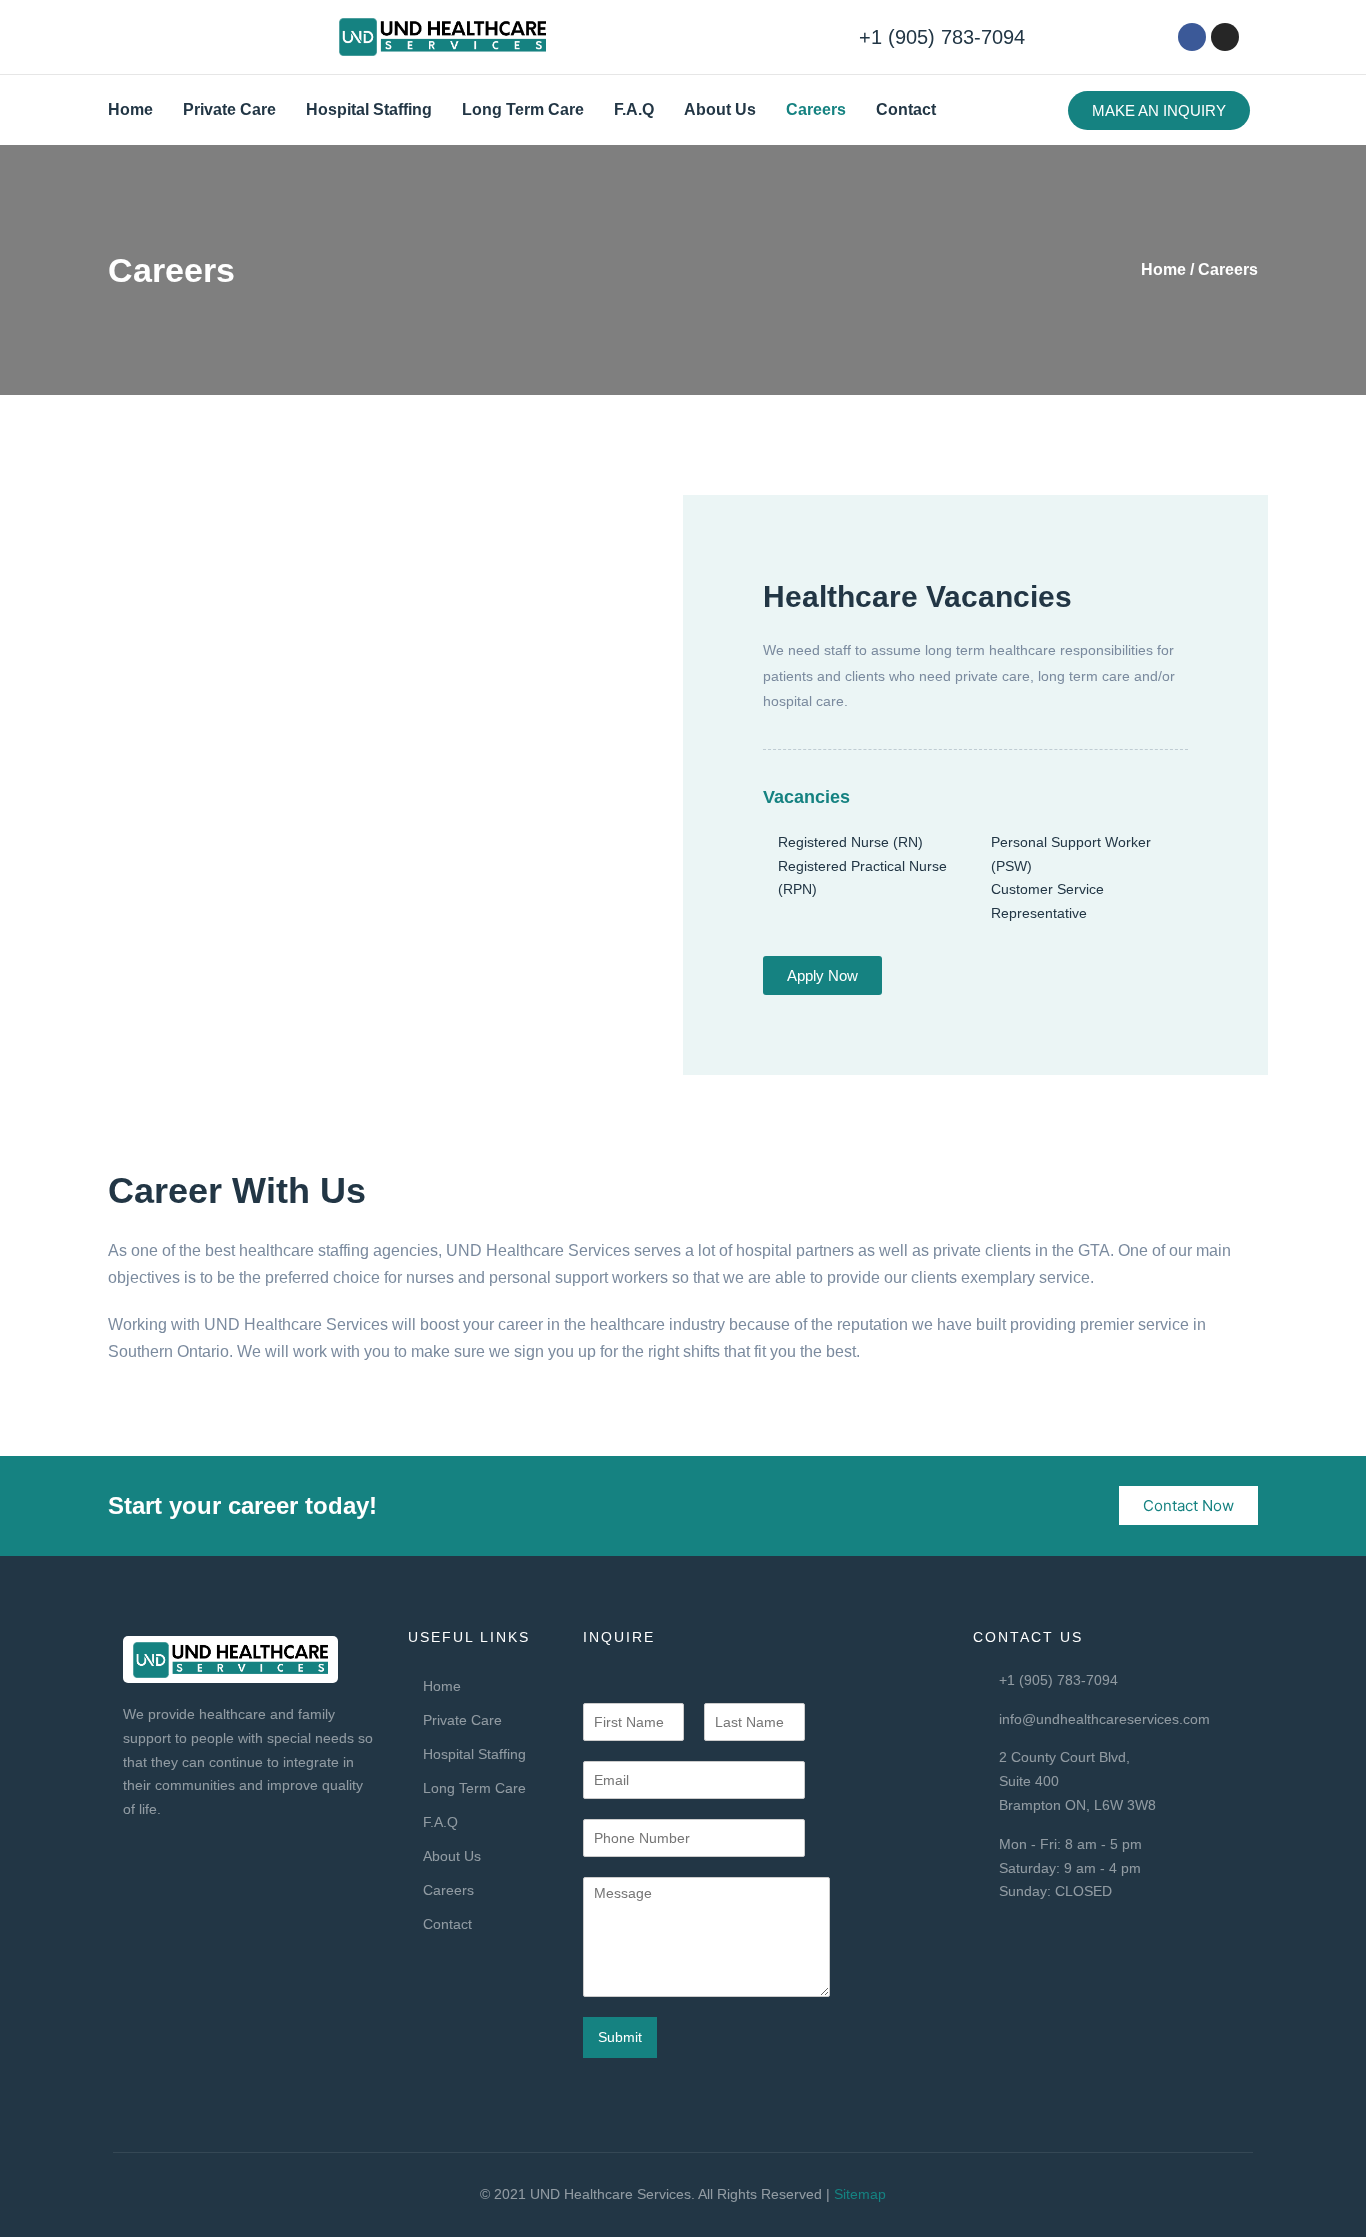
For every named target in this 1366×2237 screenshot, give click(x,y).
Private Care (229, 109)
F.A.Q (634, 109)
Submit (620, 2037)
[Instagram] (1225, 37)
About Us (720, 109)
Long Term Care (523, 109)
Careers (816, 109)
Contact (906, 109)
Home (130, 109)
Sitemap (860, 2194)
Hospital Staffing (369, 109)
